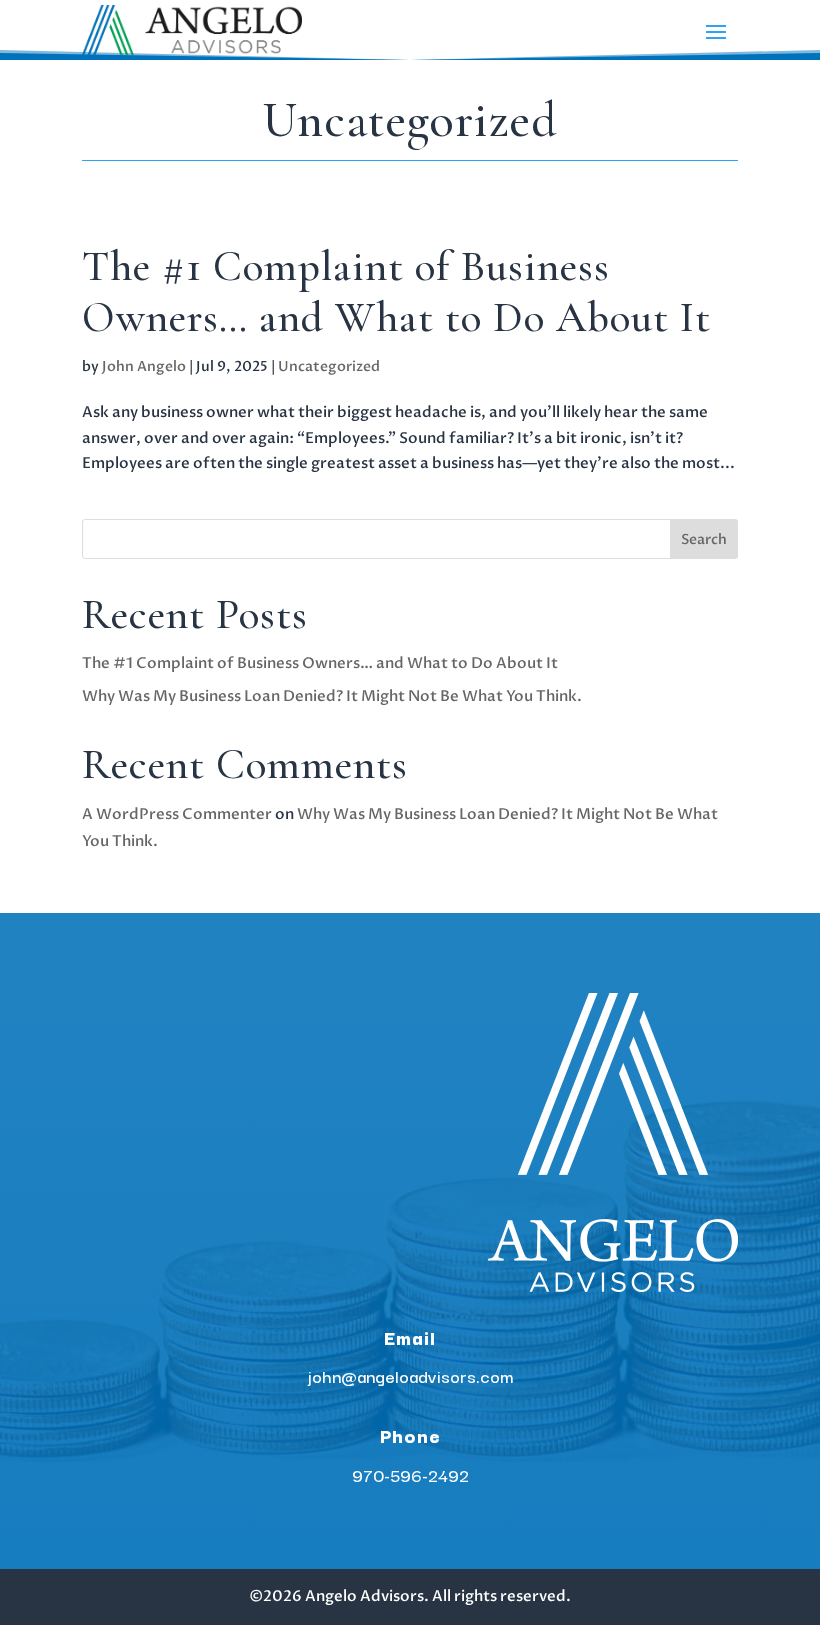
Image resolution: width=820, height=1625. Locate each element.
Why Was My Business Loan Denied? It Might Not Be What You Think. (332, 696)
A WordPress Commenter (177, 814)
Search (704, 539)
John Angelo (144, 366)
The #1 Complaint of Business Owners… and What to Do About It (396, 292)
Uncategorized (329, 366)
